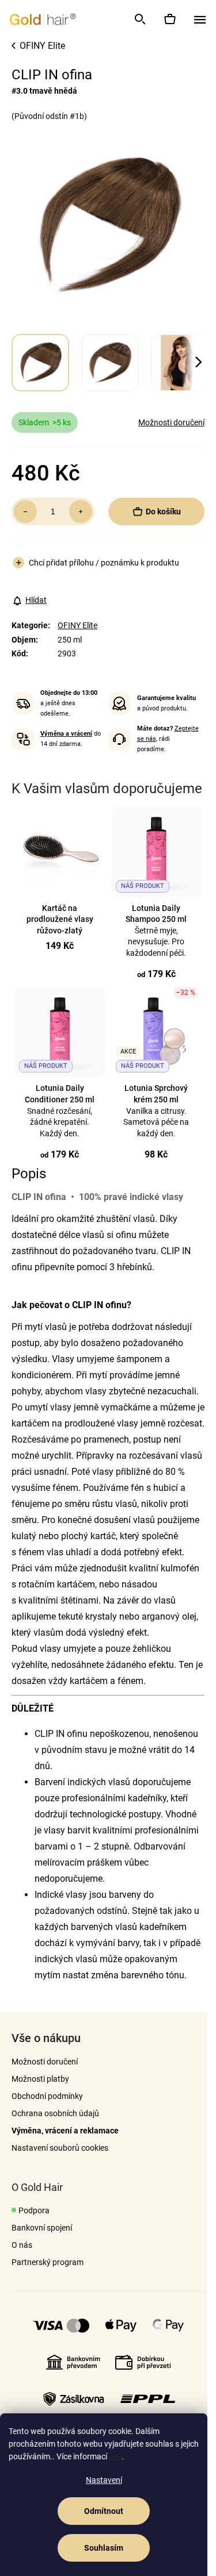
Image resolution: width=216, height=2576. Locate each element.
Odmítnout (104, 2511)
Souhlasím (104, 2548)
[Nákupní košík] (169, 19)
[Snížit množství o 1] (25, 512)
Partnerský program (48, 2262)
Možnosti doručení (171, 422)
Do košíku (163, 512)
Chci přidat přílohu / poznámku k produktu (104, 563)
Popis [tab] (29, 1174)
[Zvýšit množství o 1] (81, 512)
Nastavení (104, 2480)
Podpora (34, 2210)
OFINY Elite (77, 625)
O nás (22, 2245)
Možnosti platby (40, 2079)
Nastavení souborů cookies (60, 2148)
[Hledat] (139, 19)
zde (115, 2456)
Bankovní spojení (42, 2228)
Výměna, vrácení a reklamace (65, 2131)
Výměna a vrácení (66, 734)
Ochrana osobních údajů (55, 2113)
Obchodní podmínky (47, 2096)
